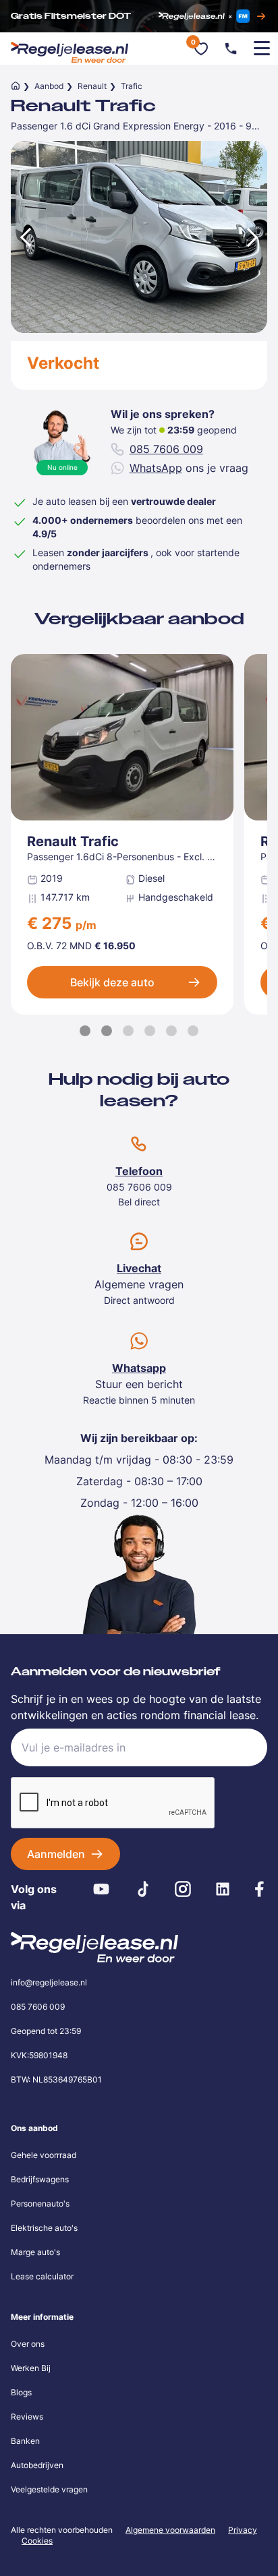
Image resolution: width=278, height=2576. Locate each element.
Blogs (21, 2392)
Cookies (37, 2541)
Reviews (27, 2417)
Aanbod (49, 86)
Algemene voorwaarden (170, 2530)
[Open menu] (262, 49)
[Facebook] (259, 1889)
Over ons (28, 2344)
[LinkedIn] (222, 1889)
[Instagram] (183, 1889)
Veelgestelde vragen (49, 2489)
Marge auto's (35, 2252)
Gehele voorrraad (44, 2155)
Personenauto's (40, 2204)
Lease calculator (42, 2276)
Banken (25, 2441)
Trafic (132, 86)
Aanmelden (56, 1854)
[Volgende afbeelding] (254, 237)
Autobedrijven (37, 2465)
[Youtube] (102, 1889)
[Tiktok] (143, 1889)
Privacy (243, 2530)
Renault (92, 86)
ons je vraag (189, 468)
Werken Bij (31, 2368)
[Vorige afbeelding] (24, 237)
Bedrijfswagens (40, 2179)
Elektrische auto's (44, 2228)
